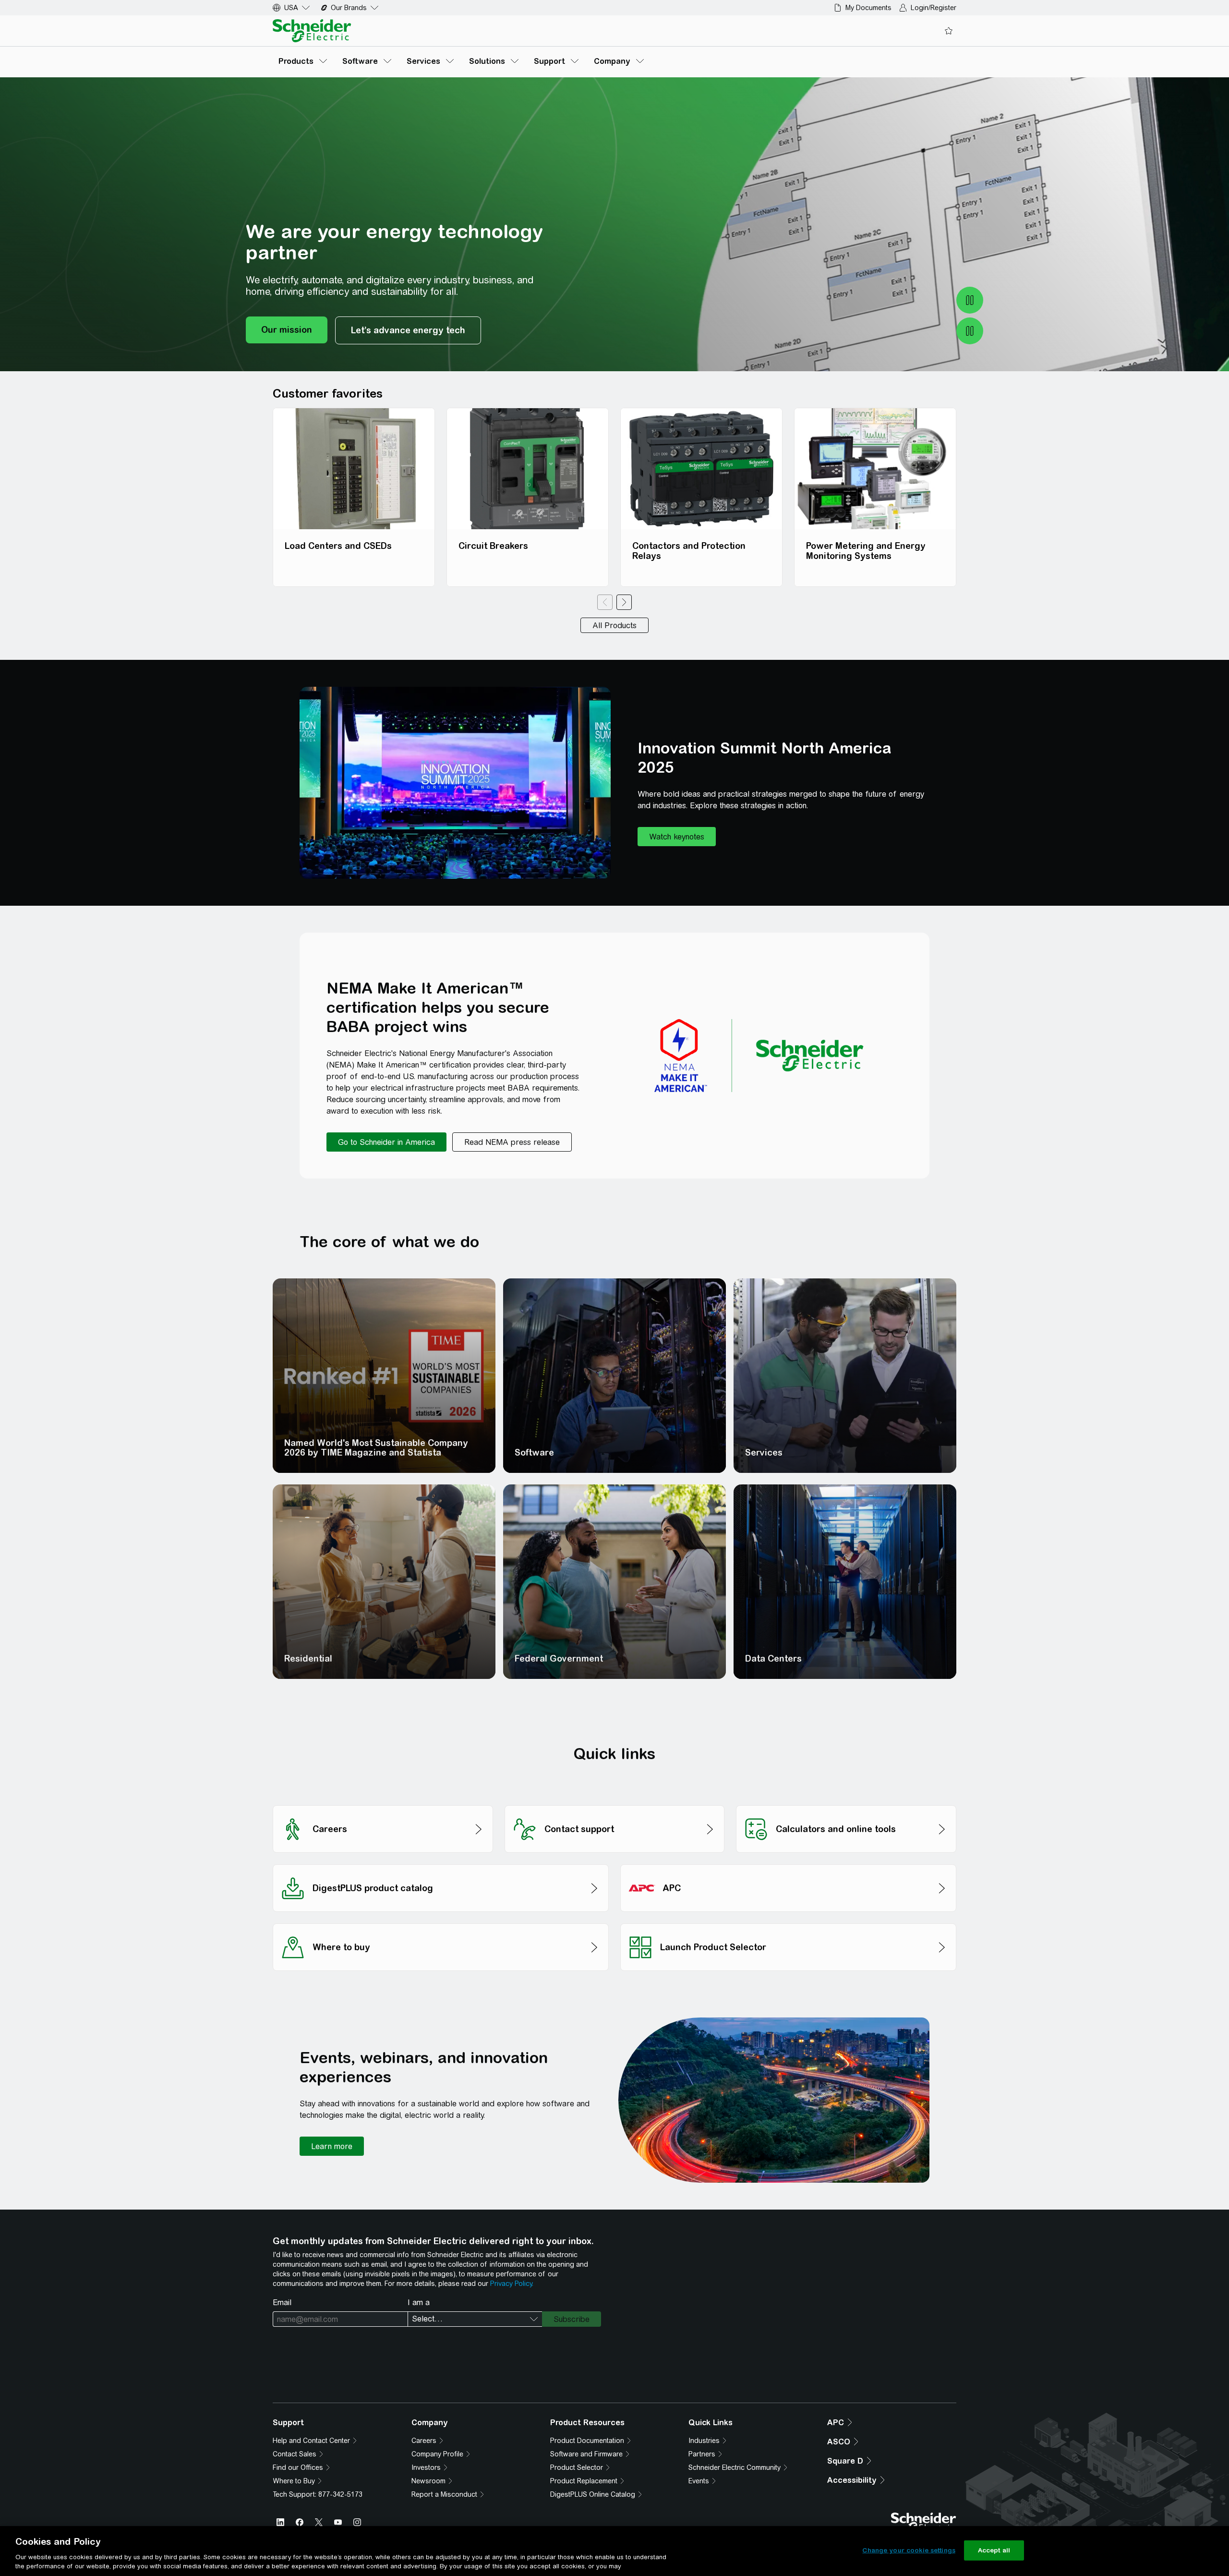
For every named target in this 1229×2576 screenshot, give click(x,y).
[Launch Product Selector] (788, 1921)
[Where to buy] (441, 1921)
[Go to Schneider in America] (386, 1142)
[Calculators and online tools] (846, 1803)
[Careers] (383, 1803)
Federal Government (559, 1659)
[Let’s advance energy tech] (408, 330)
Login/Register (934, 8)
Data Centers (773, 1659)
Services (764, 1452)
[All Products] (614, 625)
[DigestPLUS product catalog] (441, 1862)
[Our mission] (287, 330)
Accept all (994, 2550)
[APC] (788, 1862)
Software (534, 1452)
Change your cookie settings (909, 2550)
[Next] (624, 602)
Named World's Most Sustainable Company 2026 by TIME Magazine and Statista (376, 1448)
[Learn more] (332, 2146)
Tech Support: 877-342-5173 (318, 2494)
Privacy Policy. (512, 2284)
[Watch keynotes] (677, 837)
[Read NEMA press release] (512, 1142)
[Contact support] (615, 1803)
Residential (308, 1659)
